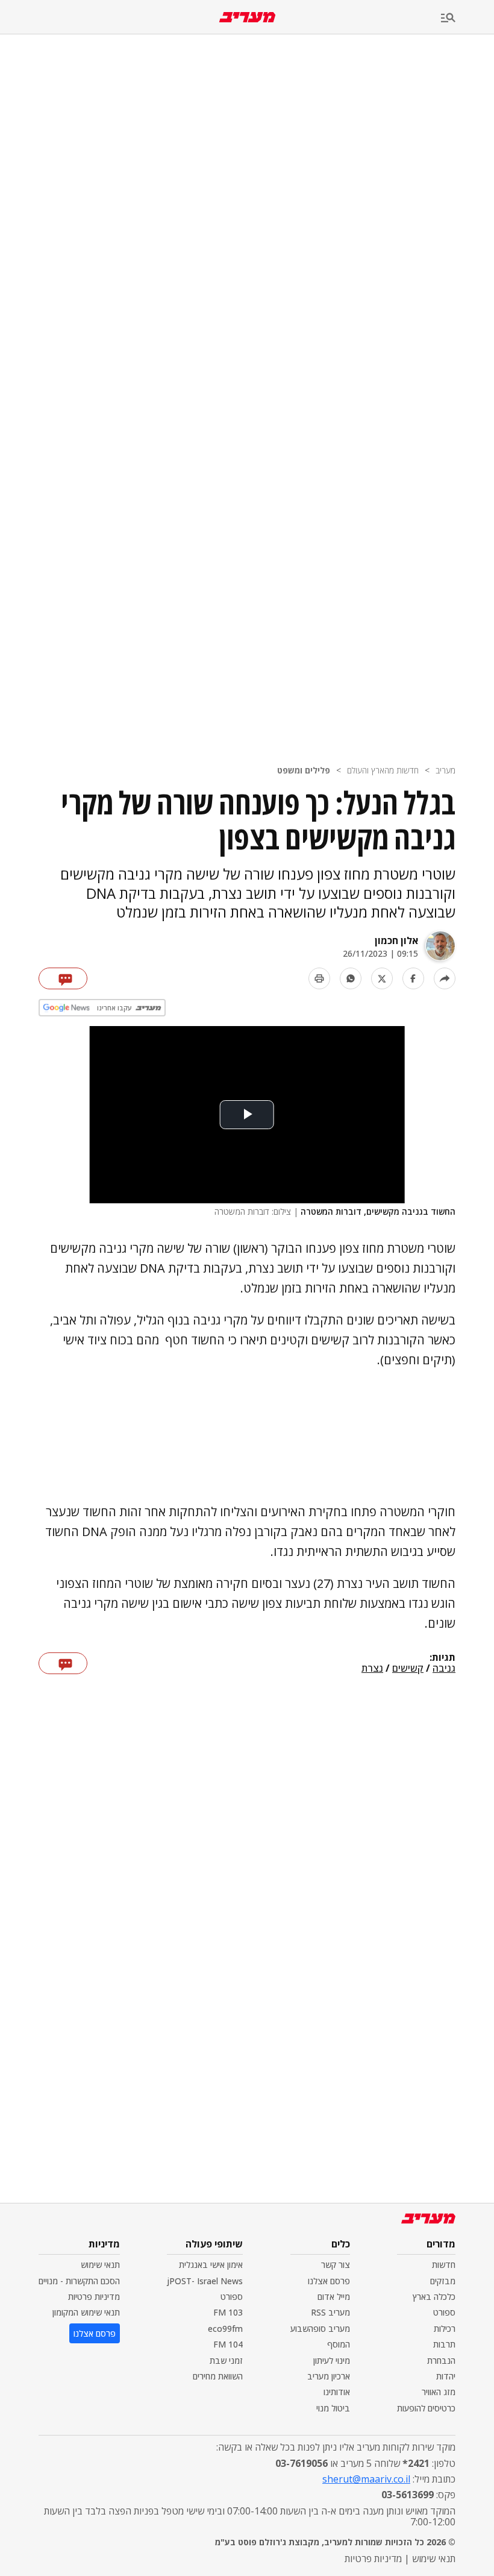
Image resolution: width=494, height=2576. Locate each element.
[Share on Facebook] (413, 978)
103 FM (228, 2312)
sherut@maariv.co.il (366, 2479)
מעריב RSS (330, 2312)
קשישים (408, 1669)
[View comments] (63, 978)
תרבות (444, 2344)
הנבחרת (441, 2360)
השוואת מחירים (218, 2376)
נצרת (372, 1669)
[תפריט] (467, 18)
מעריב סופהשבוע (320, 2329)
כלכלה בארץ (434, 2297)
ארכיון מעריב (329, 2376)
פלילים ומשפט (304, 770)
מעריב (446, 770)
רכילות (445, 2329)
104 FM (228, 2344)
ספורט (444, 2312)
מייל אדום (334, 2297)
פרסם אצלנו (329, 2281)
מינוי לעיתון (332, 2360)
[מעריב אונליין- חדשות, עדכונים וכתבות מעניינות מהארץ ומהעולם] (247, 17)
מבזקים (443, 2281)
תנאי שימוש (100, 2265)
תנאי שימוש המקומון (86, 2312)
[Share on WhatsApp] (351, 978)
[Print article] (319, 978)
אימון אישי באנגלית (211, 2265)
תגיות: (442, 1658)
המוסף (339, 2344)
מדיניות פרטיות (94, 2297)
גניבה (444, 1669)
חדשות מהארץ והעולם (383, 770)
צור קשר (336, 2265)
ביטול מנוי (333, 2408)
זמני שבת (226, 2360)
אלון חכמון (396, 940)
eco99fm (225, 2329)
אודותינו (337, 2392)
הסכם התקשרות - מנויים (79, 2281)
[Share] (445, 978)
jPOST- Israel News (205, 2281)
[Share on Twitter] (382, 978)
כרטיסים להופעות (426, 2408)
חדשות (444, 2265)
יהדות (446, 2376)
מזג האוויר (439, 2392)
